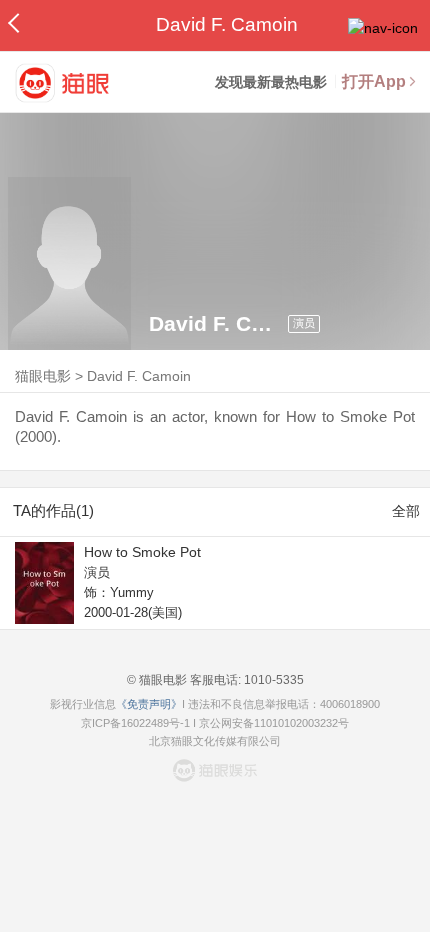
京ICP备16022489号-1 (135, 723)
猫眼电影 (43, 376)
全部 (406, 511)
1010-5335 (272, 680)
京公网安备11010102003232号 (274, 723)
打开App (374, 81)
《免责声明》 (149, 704)
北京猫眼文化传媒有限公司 (215, 741)
